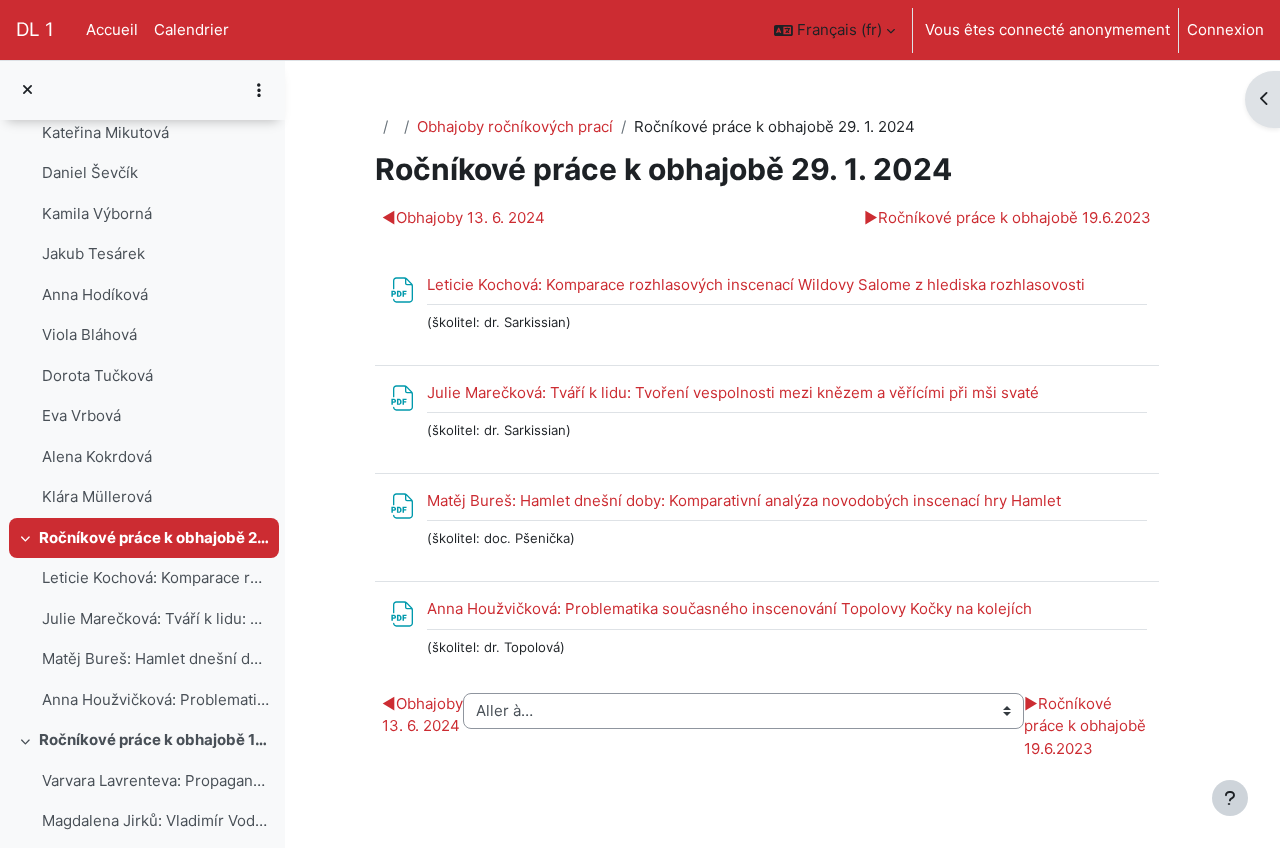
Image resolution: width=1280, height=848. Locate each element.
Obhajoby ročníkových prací (515, 126)
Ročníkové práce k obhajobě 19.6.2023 (154, 739)
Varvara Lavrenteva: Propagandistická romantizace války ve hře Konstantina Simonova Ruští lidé (155, 780)
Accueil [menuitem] (112, 29)
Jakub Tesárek (93, 253)
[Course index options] (259, 90)
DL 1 (35, 29)
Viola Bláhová (89, 334)
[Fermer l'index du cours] (27, 90)
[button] (834, 30)
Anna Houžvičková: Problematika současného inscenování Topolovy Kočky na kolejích (155, 699)
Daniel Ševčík (90, 172)
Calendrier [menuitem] (191, 29)
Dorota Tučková (97, 375)
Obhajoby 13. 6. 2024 (463, 217)
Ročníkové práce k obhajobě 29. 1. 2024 (154, 537)
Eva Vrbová (81, 415)
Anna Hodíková (95, 294)
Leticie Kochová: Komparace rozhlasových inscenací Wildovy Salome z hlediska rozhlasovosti (155, 577)
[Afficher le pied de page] (1230, 798)
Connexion (1225, 29)
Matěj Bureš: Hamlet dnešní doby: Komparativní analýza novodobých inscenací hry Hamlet (155, 658)
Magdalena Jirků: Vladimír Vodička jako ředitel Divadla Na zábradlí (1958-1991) (155, 820)
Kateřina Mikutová (105, 132)
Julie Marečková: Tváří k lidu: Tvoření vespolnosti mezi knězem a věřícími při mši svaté (155, 618)
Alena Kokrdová (97, 456)
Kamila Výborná (97, 213)
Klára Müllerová (97, 496)
